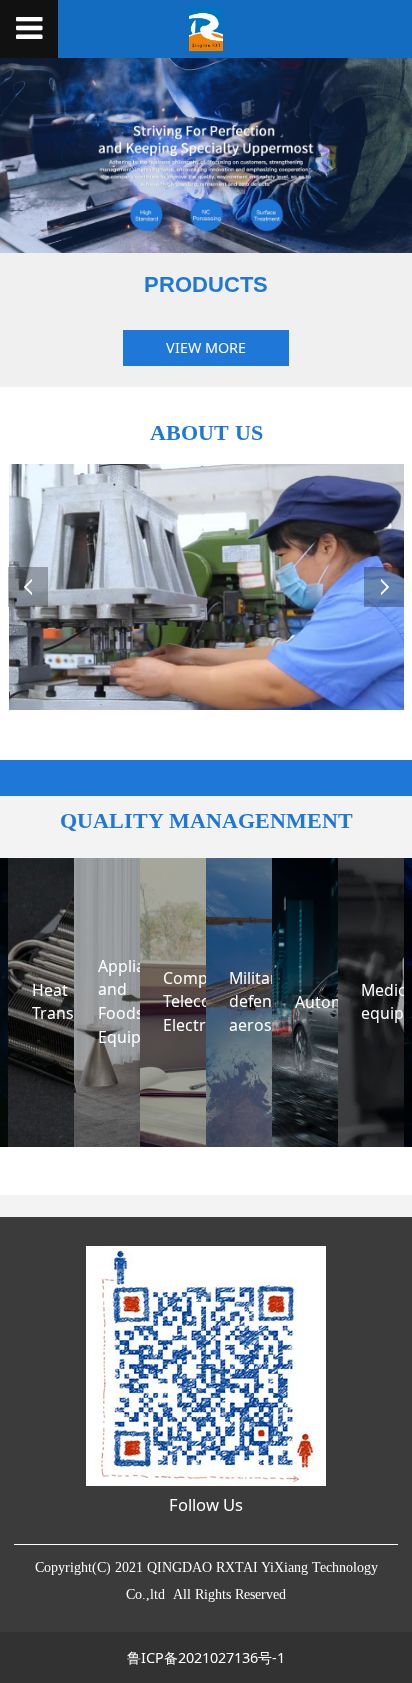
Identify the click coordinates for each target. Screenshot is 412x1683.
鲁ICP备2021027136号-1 (206, 1657)
